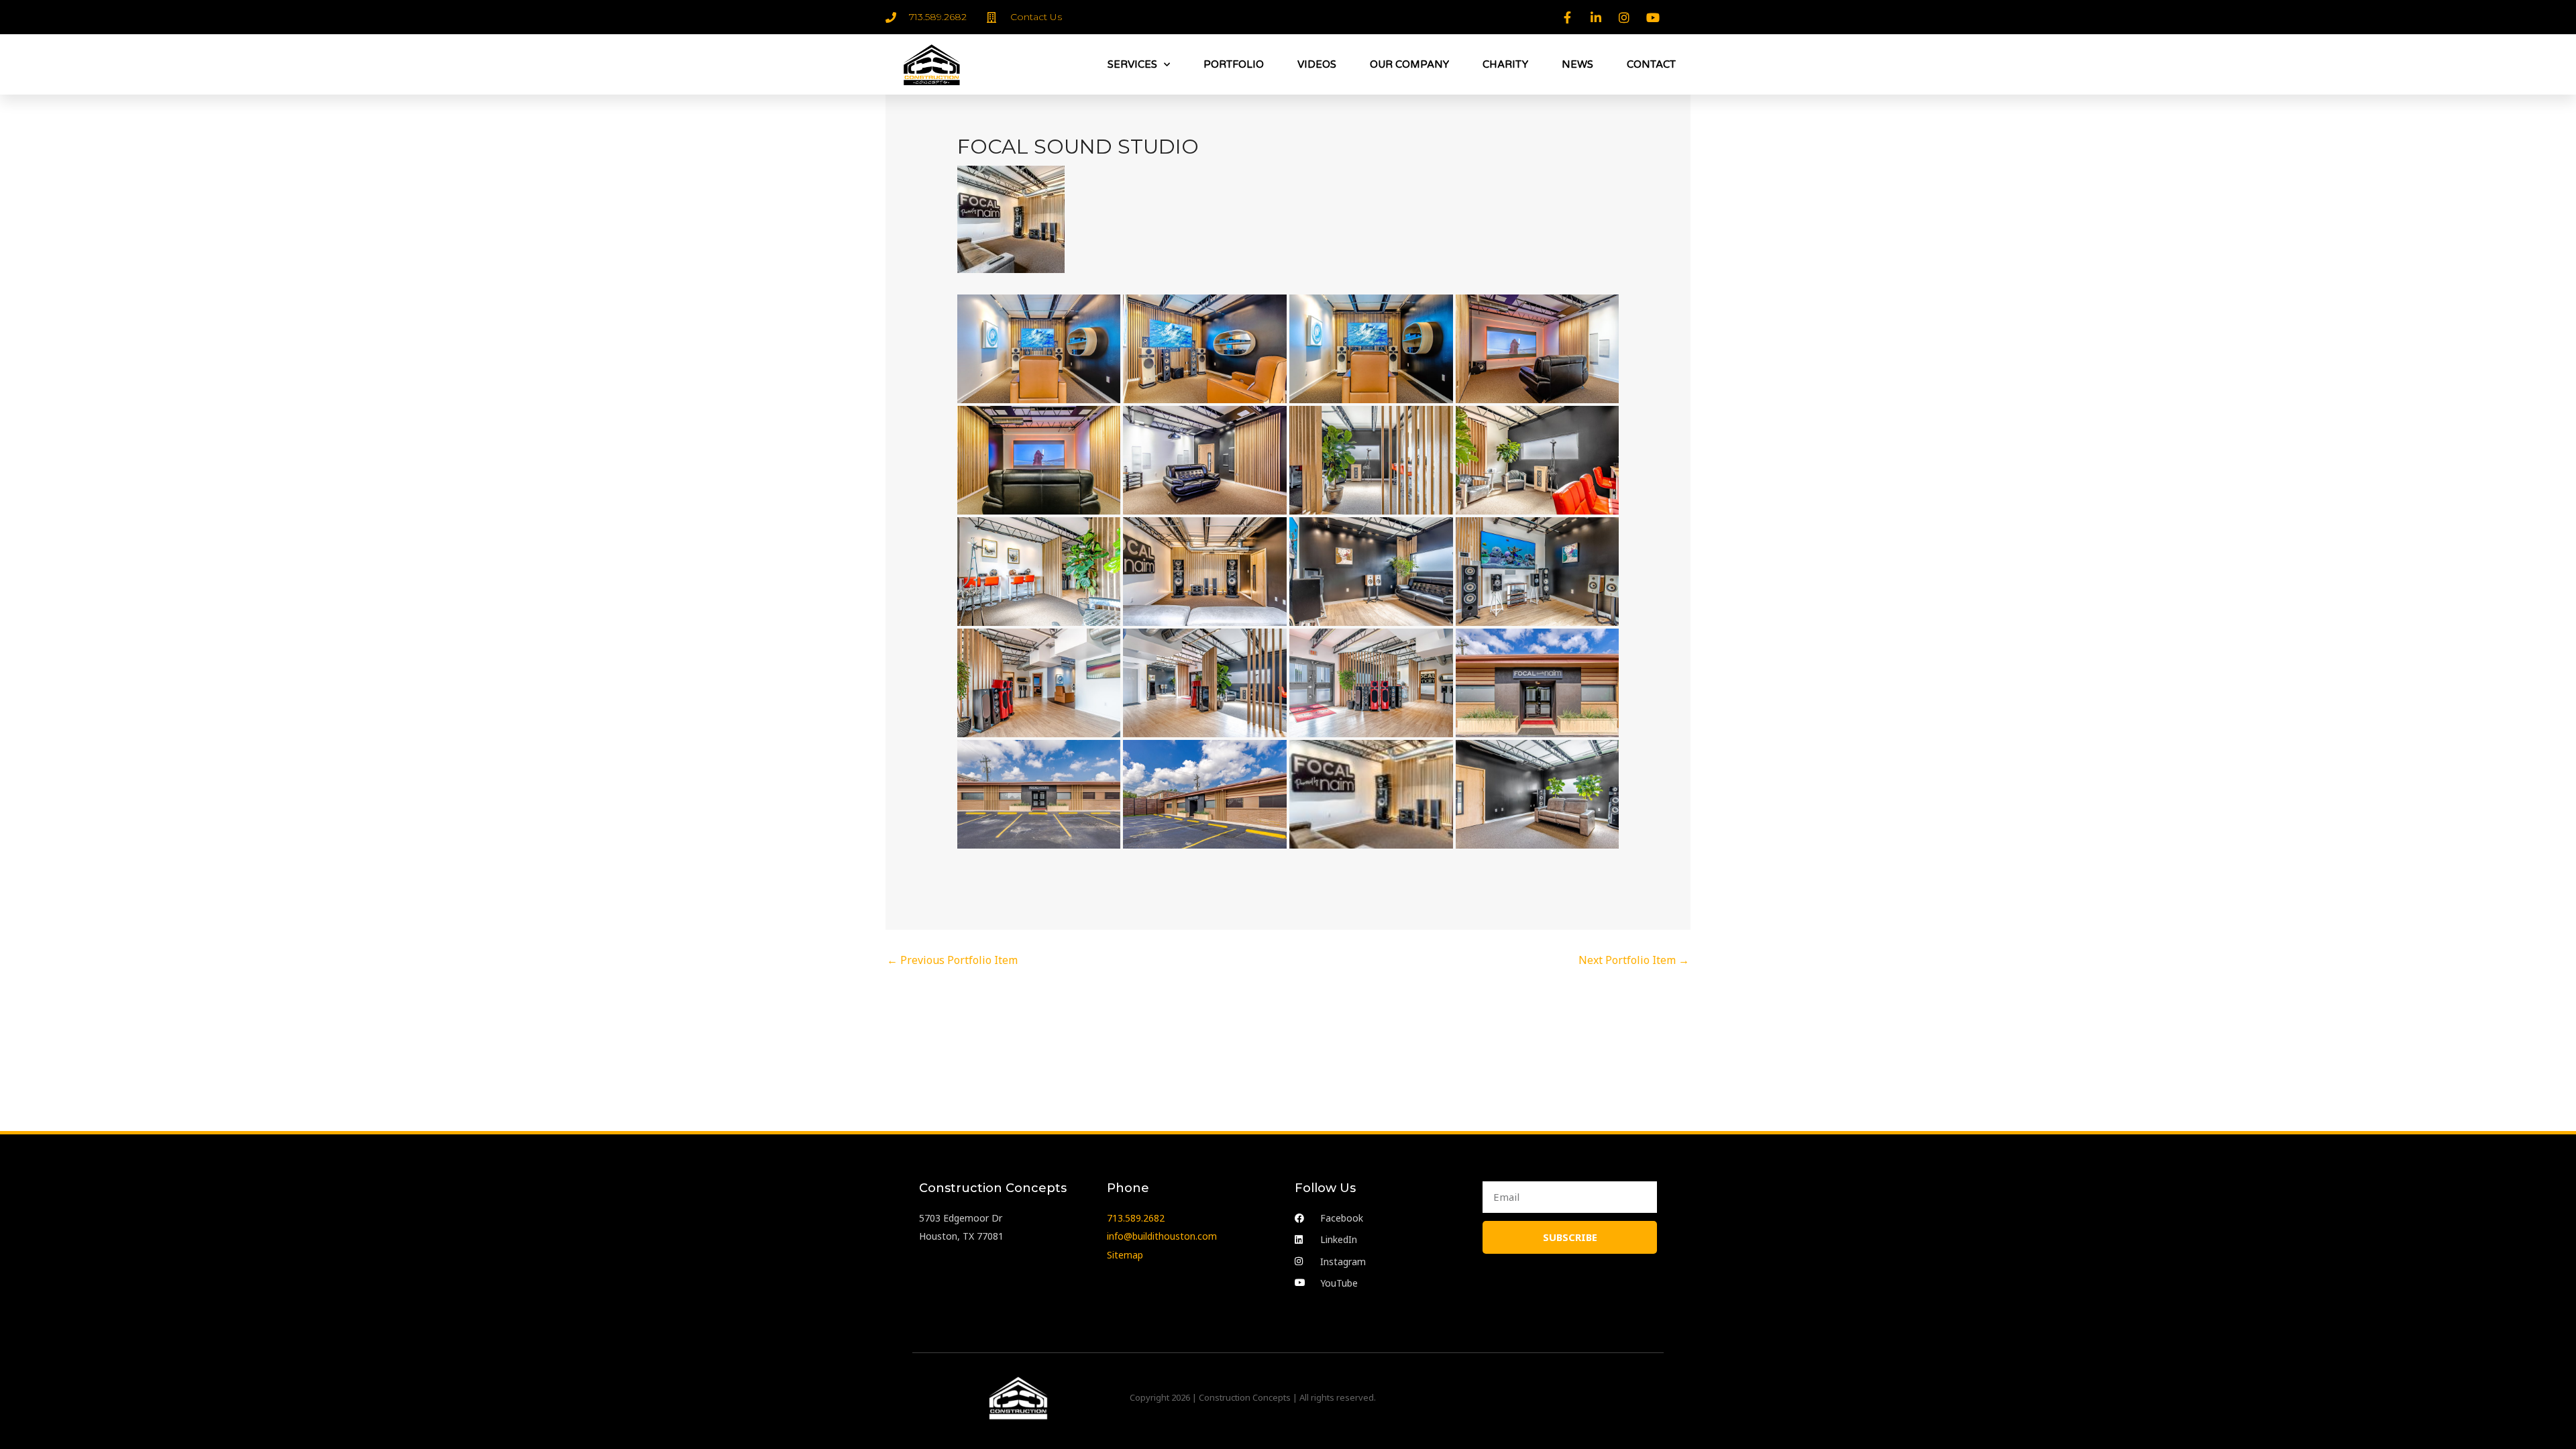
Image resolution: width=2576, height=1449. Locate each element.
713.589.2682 (1136, 1218)
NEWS (1577, 64)
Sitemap (1125, 1255)
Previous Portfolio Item (952, 960)
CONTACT (1651, 64)
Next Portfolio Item (1634, 960)
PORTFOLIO (1234, 64)
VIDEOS (1317, 64)
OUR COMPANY (1409, 64)
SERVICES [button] (1132, 64)
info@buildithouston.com (1162, 1236)
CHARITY (1505, 64)
